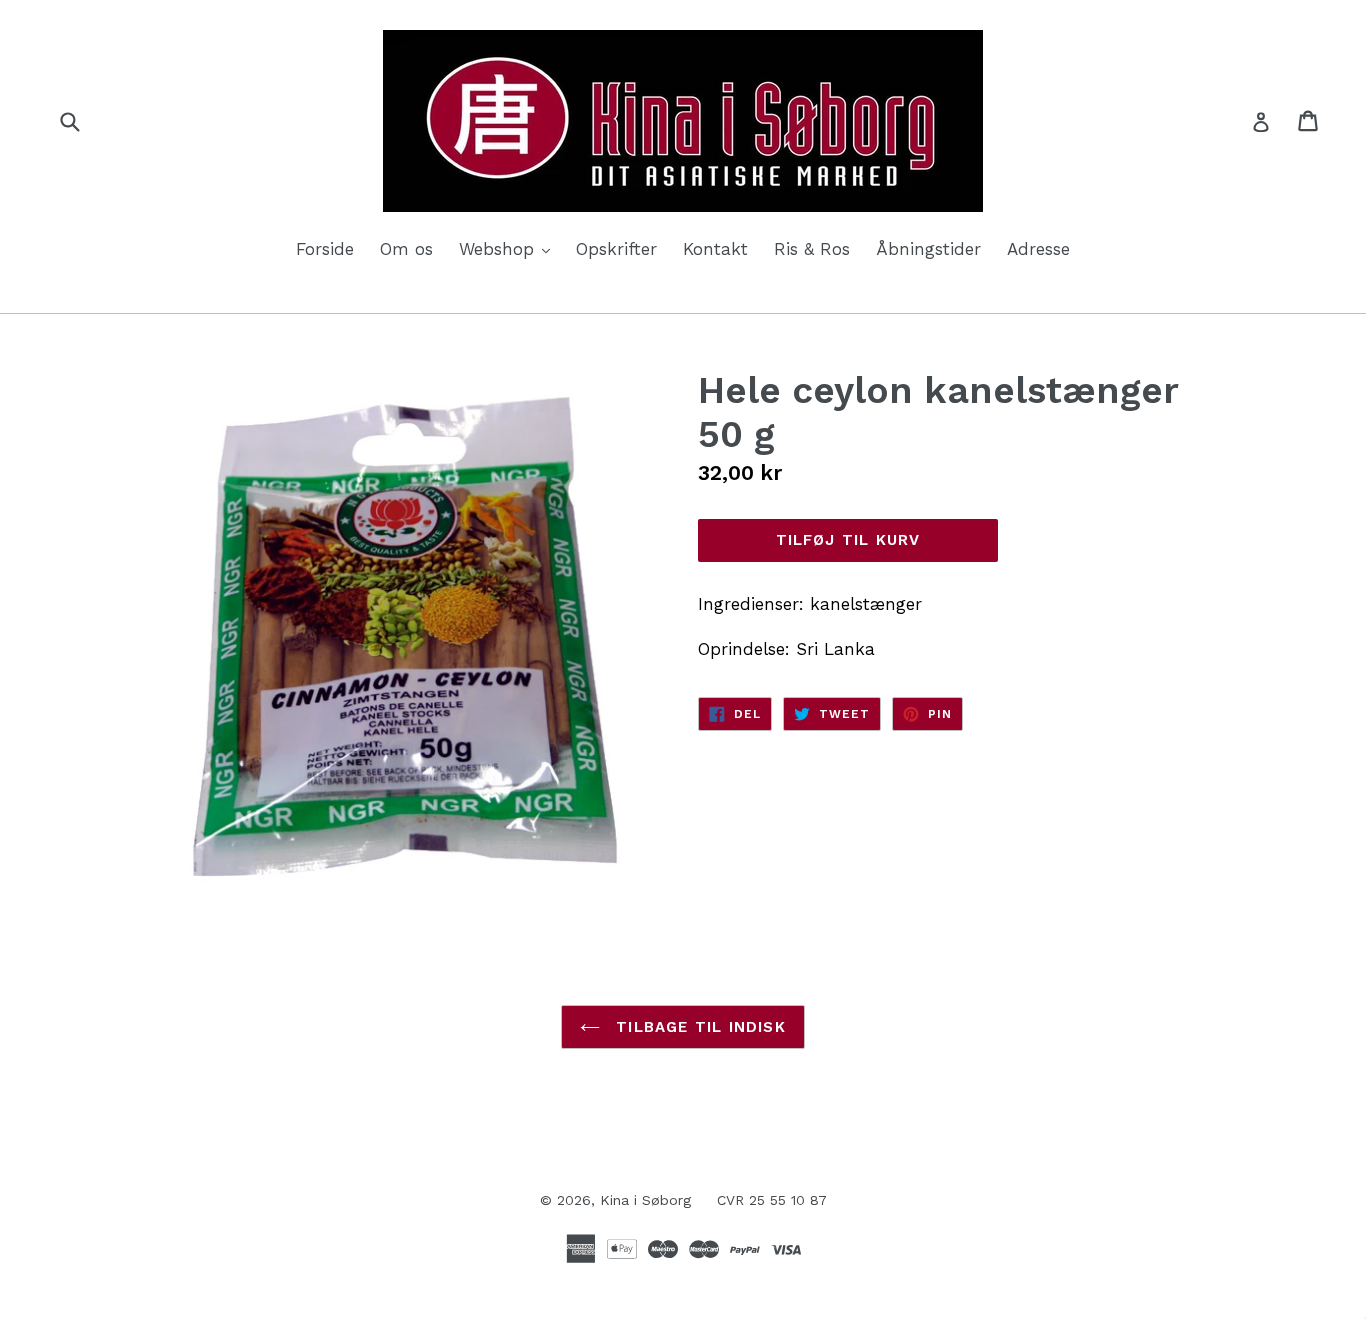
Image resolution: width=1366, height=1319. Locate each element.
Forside (325, 249)
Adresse (1038, 249)
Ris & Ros (812, 249)
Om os (406, 249)
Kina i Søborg (645, 1200)
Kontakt (715, 249)
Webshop (509, 248)
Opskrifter (616, 249)
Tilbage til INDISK (698, 1027)
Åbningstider (928, 249)
